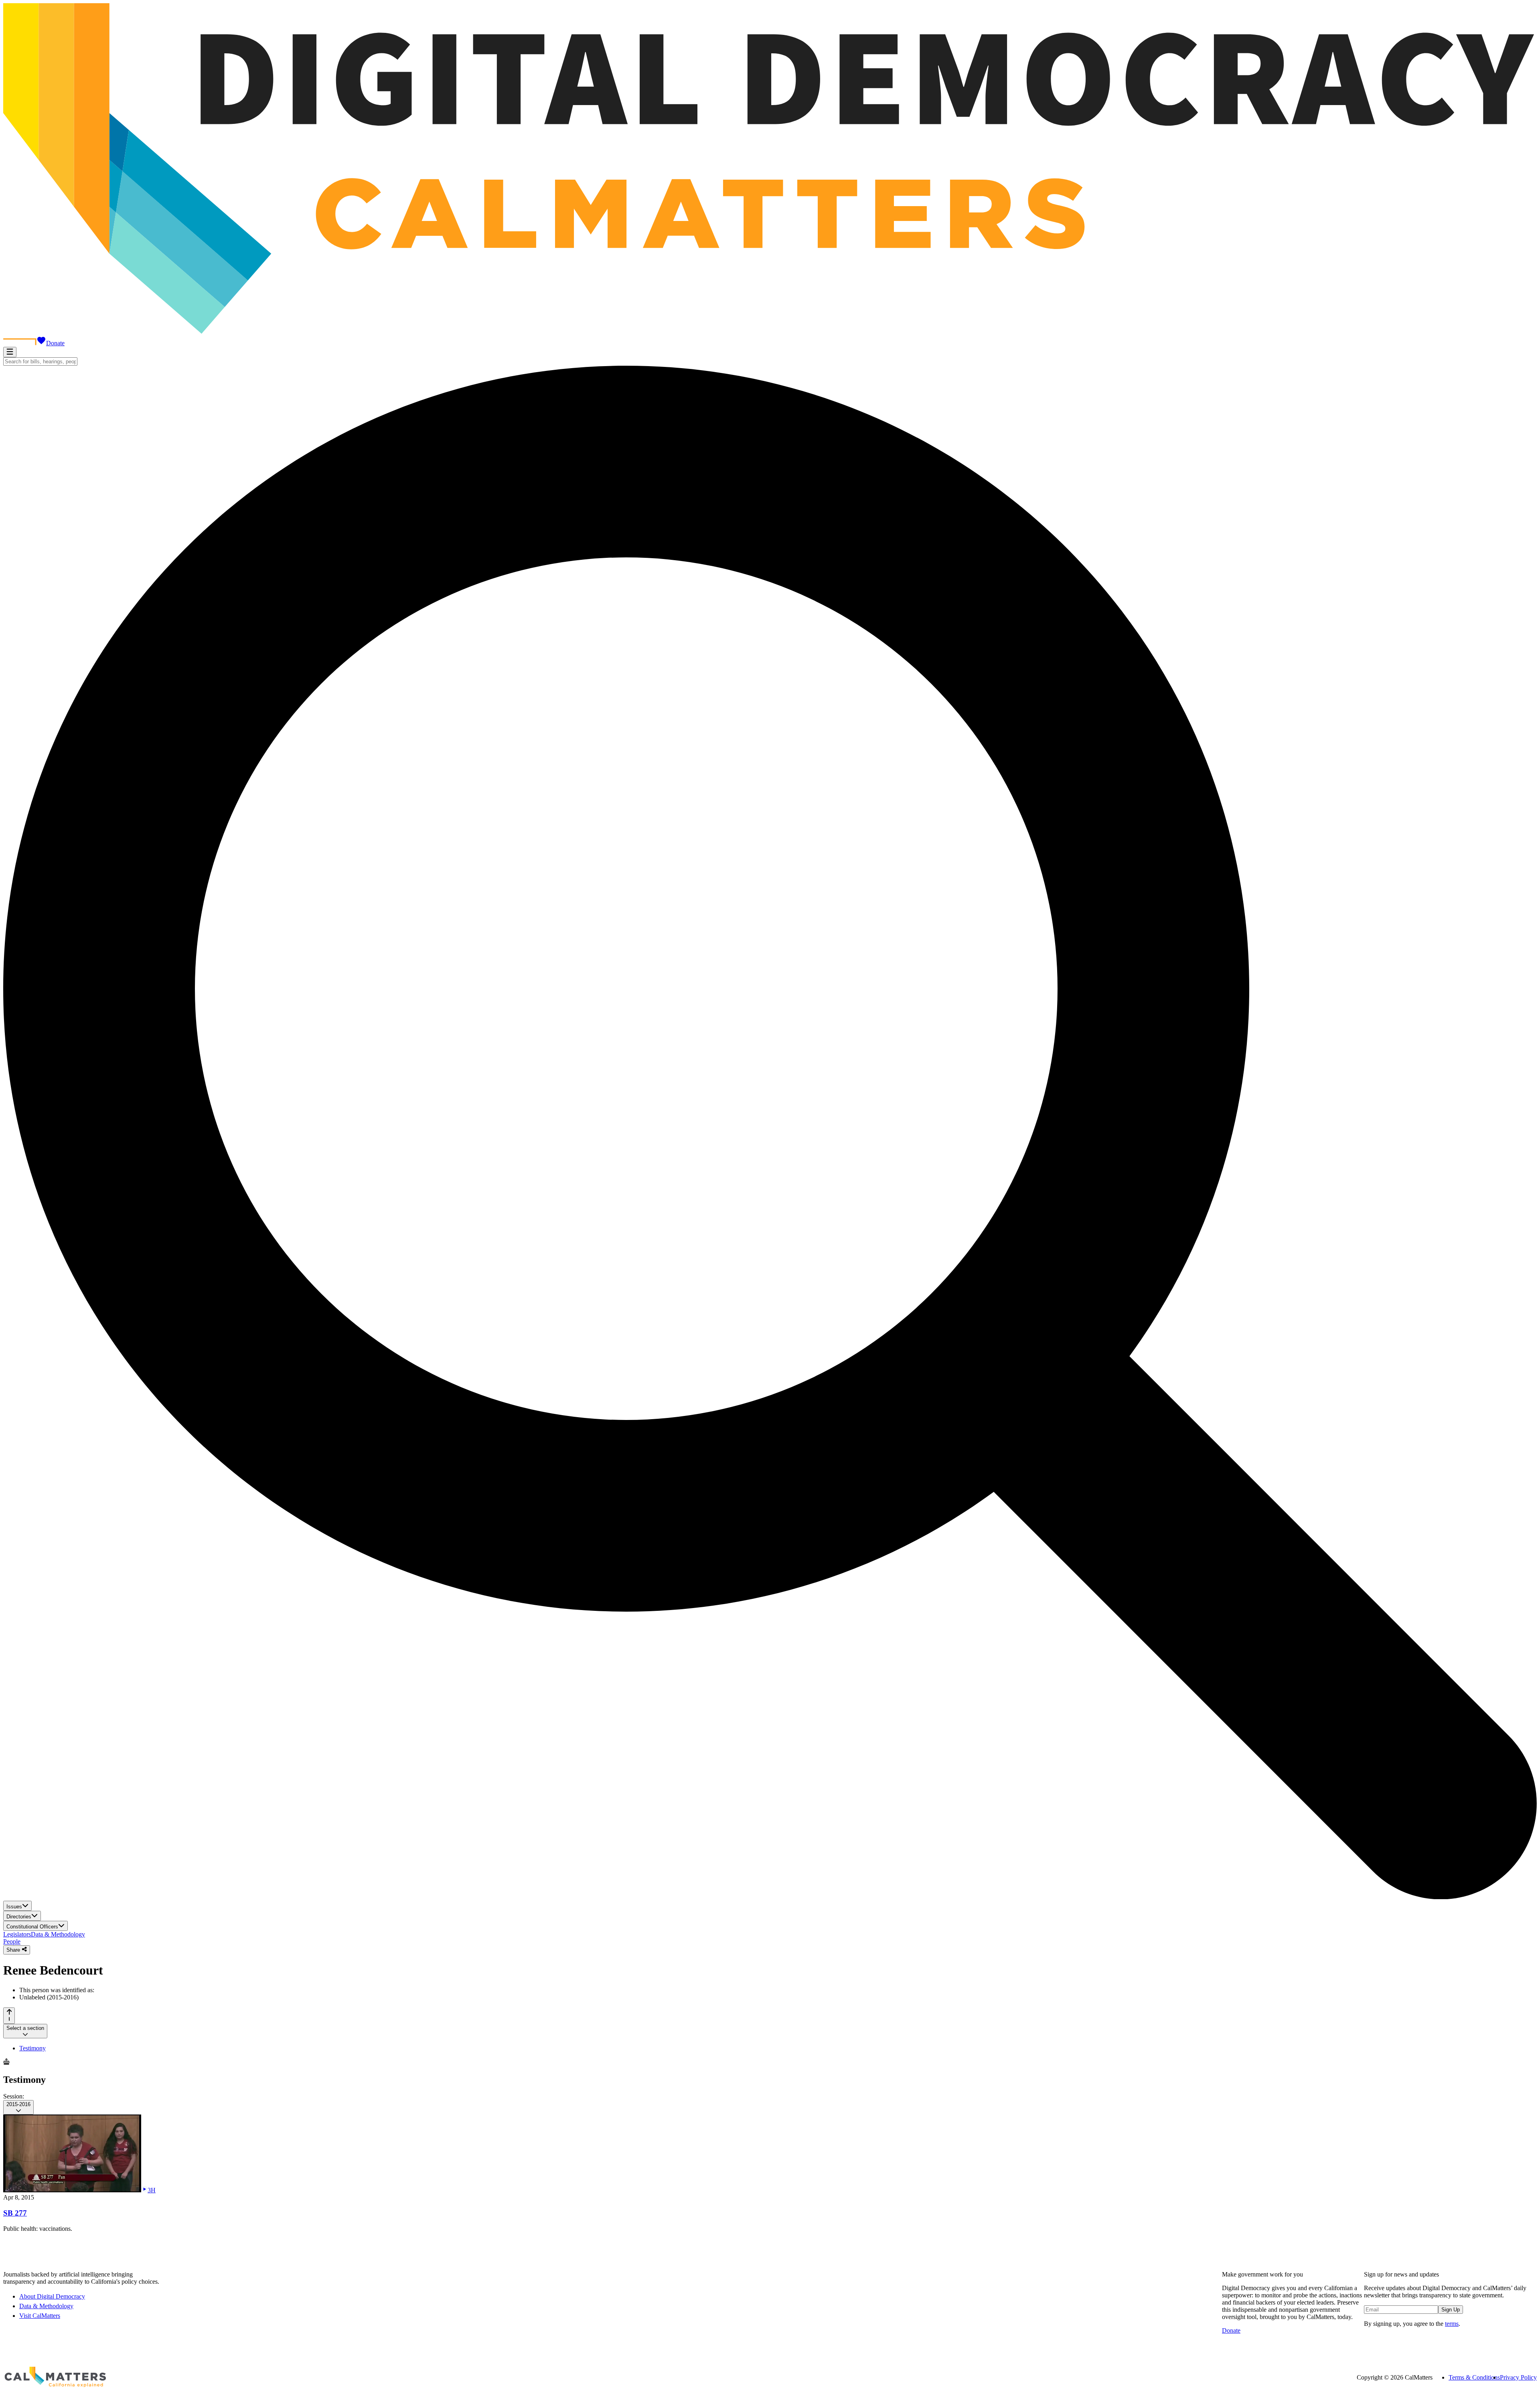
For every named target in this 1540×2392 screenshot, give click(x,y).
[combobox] (40, 362)
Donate (55, 343)
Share (14, 1950)
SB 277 (15, 2213)
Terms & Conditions (1474, 2377)
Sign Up (1451, 2310)
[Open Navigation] (10, 352)
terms (1452, 2324)
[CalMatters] (55, 2378)
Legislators (17, 1934)
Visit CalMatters (40, 2316)
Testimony (32, 2048)
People (12, 1941)
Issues (14, 1907)
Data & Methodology (58, 1934)
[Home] (770, 332)
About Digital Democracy (52, 2296)
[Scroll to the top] (9, 2016)
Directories (19, 1917)
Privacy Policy (1518, 2377)
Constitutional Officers (32, 1927)
